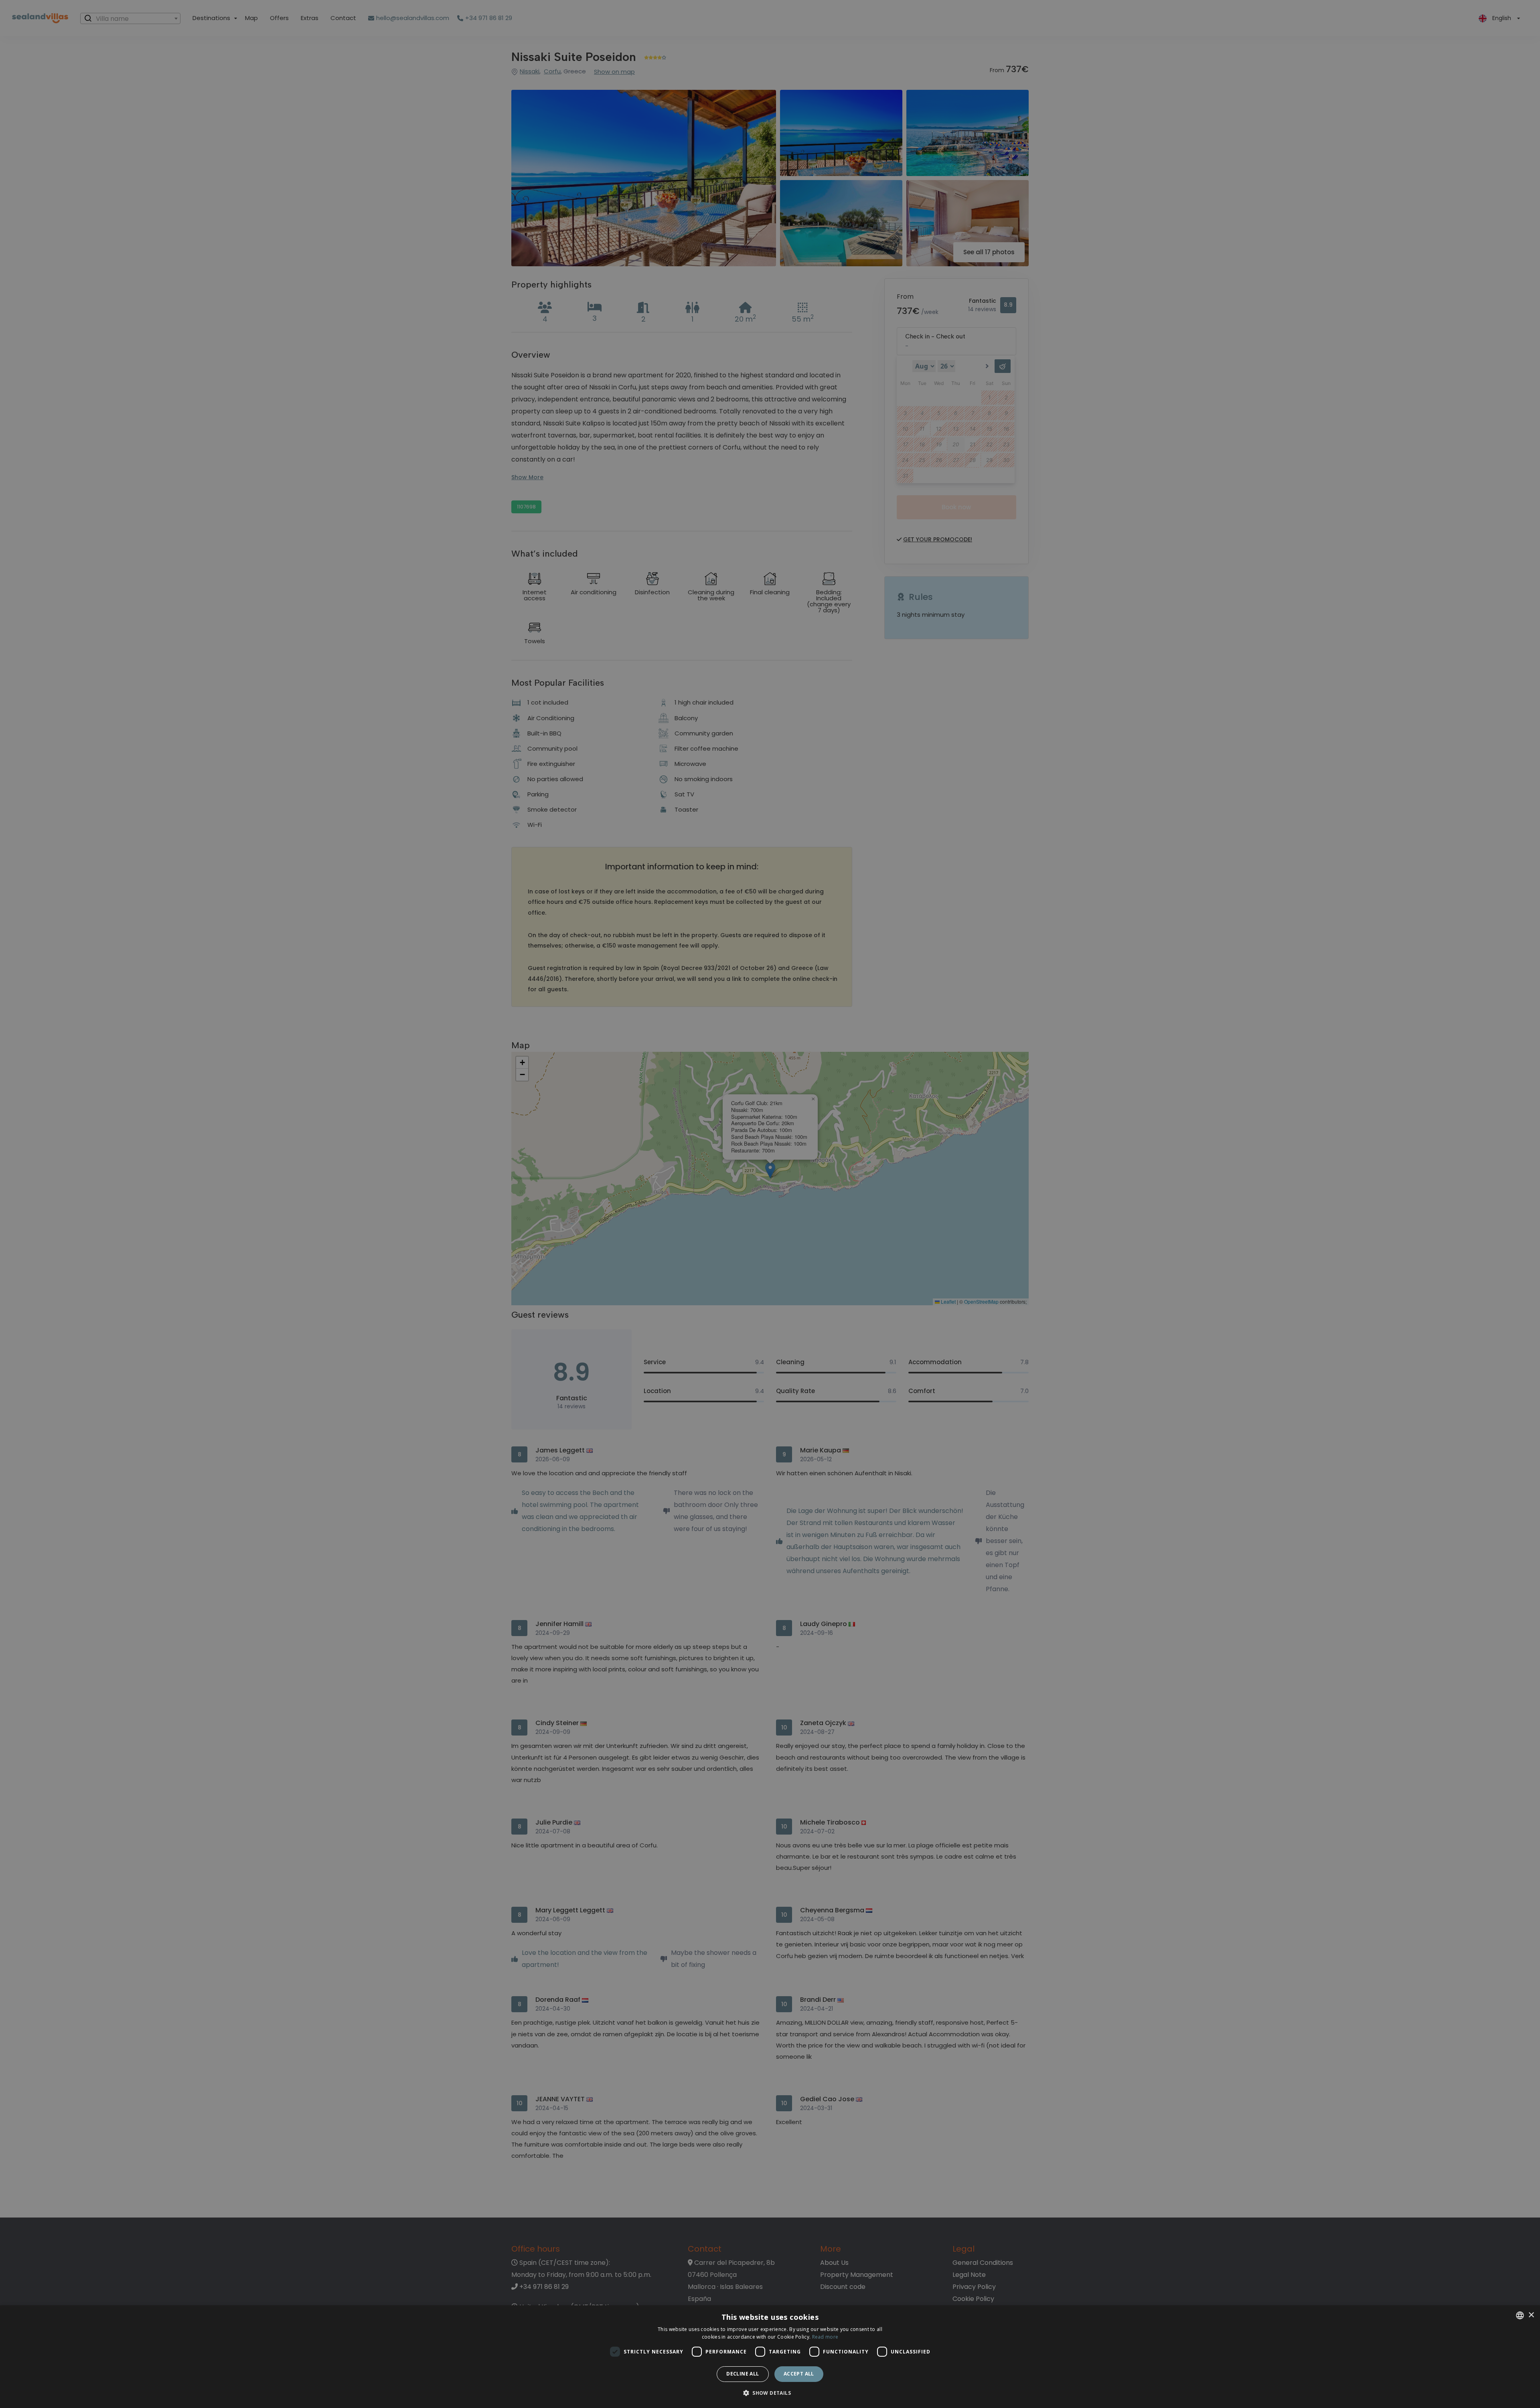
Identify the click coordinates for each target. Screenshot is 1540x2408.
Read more (825, 2337)
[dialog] (770, 2357)
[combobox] (1520, 2315)
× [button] (1531, 2315)
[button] (770, 2393)
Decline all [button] (743, 2374)
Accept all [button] (799, 2374)
